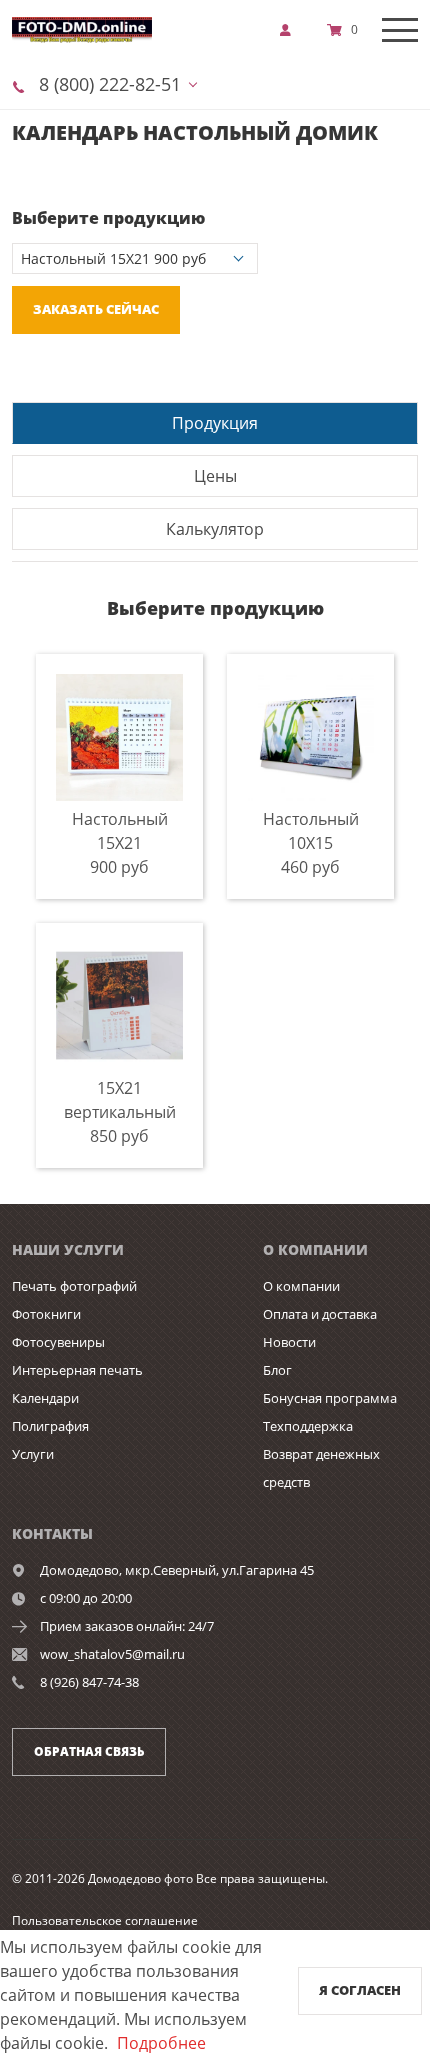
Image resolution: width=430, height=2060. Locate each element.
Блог (277, 1370)
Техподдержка (308, 1426)
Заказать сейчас (96, 309)
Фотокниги (46, 1314)
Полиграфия (50, 1426)
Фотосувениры (58, 1342)
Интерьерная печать (77, 1370)
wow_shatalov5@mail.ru (112, 1654)
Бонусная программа (330, 1398)
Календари (45, 1398)
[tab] (215, 422)
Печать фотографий (74, 1286)
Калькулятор (215, 529)
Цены (215, 476)
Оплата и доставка (320, 1314)
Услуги (33, 1454)
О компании (301, 1286)
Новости (289, 1342)
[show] (291, 30)
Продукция (215, 423)
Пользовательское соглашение (105, 1920)
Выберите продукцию (108, 218)
